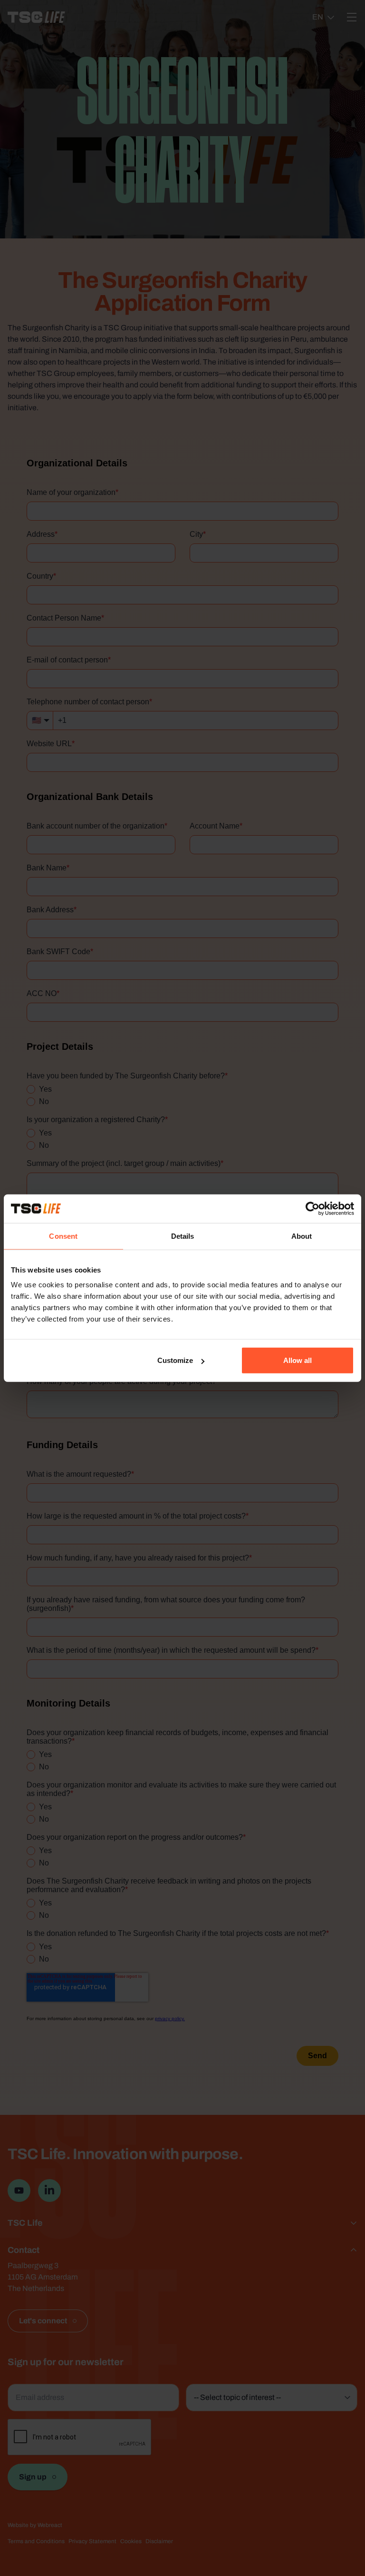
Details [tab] (183, 1236)
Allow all (298, 1360)
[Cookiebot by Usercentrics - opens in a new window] (312, 1208)
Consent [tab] (63, 1236)
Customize (175, 1360)
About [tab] (302, 1236)
